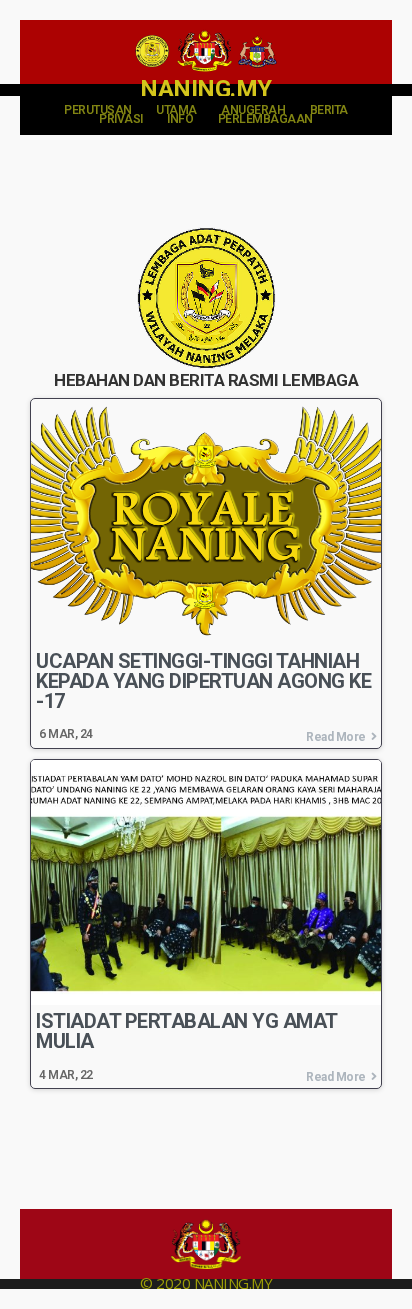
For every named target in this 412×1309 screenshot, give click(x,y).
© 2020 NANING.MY (206, 1283)
